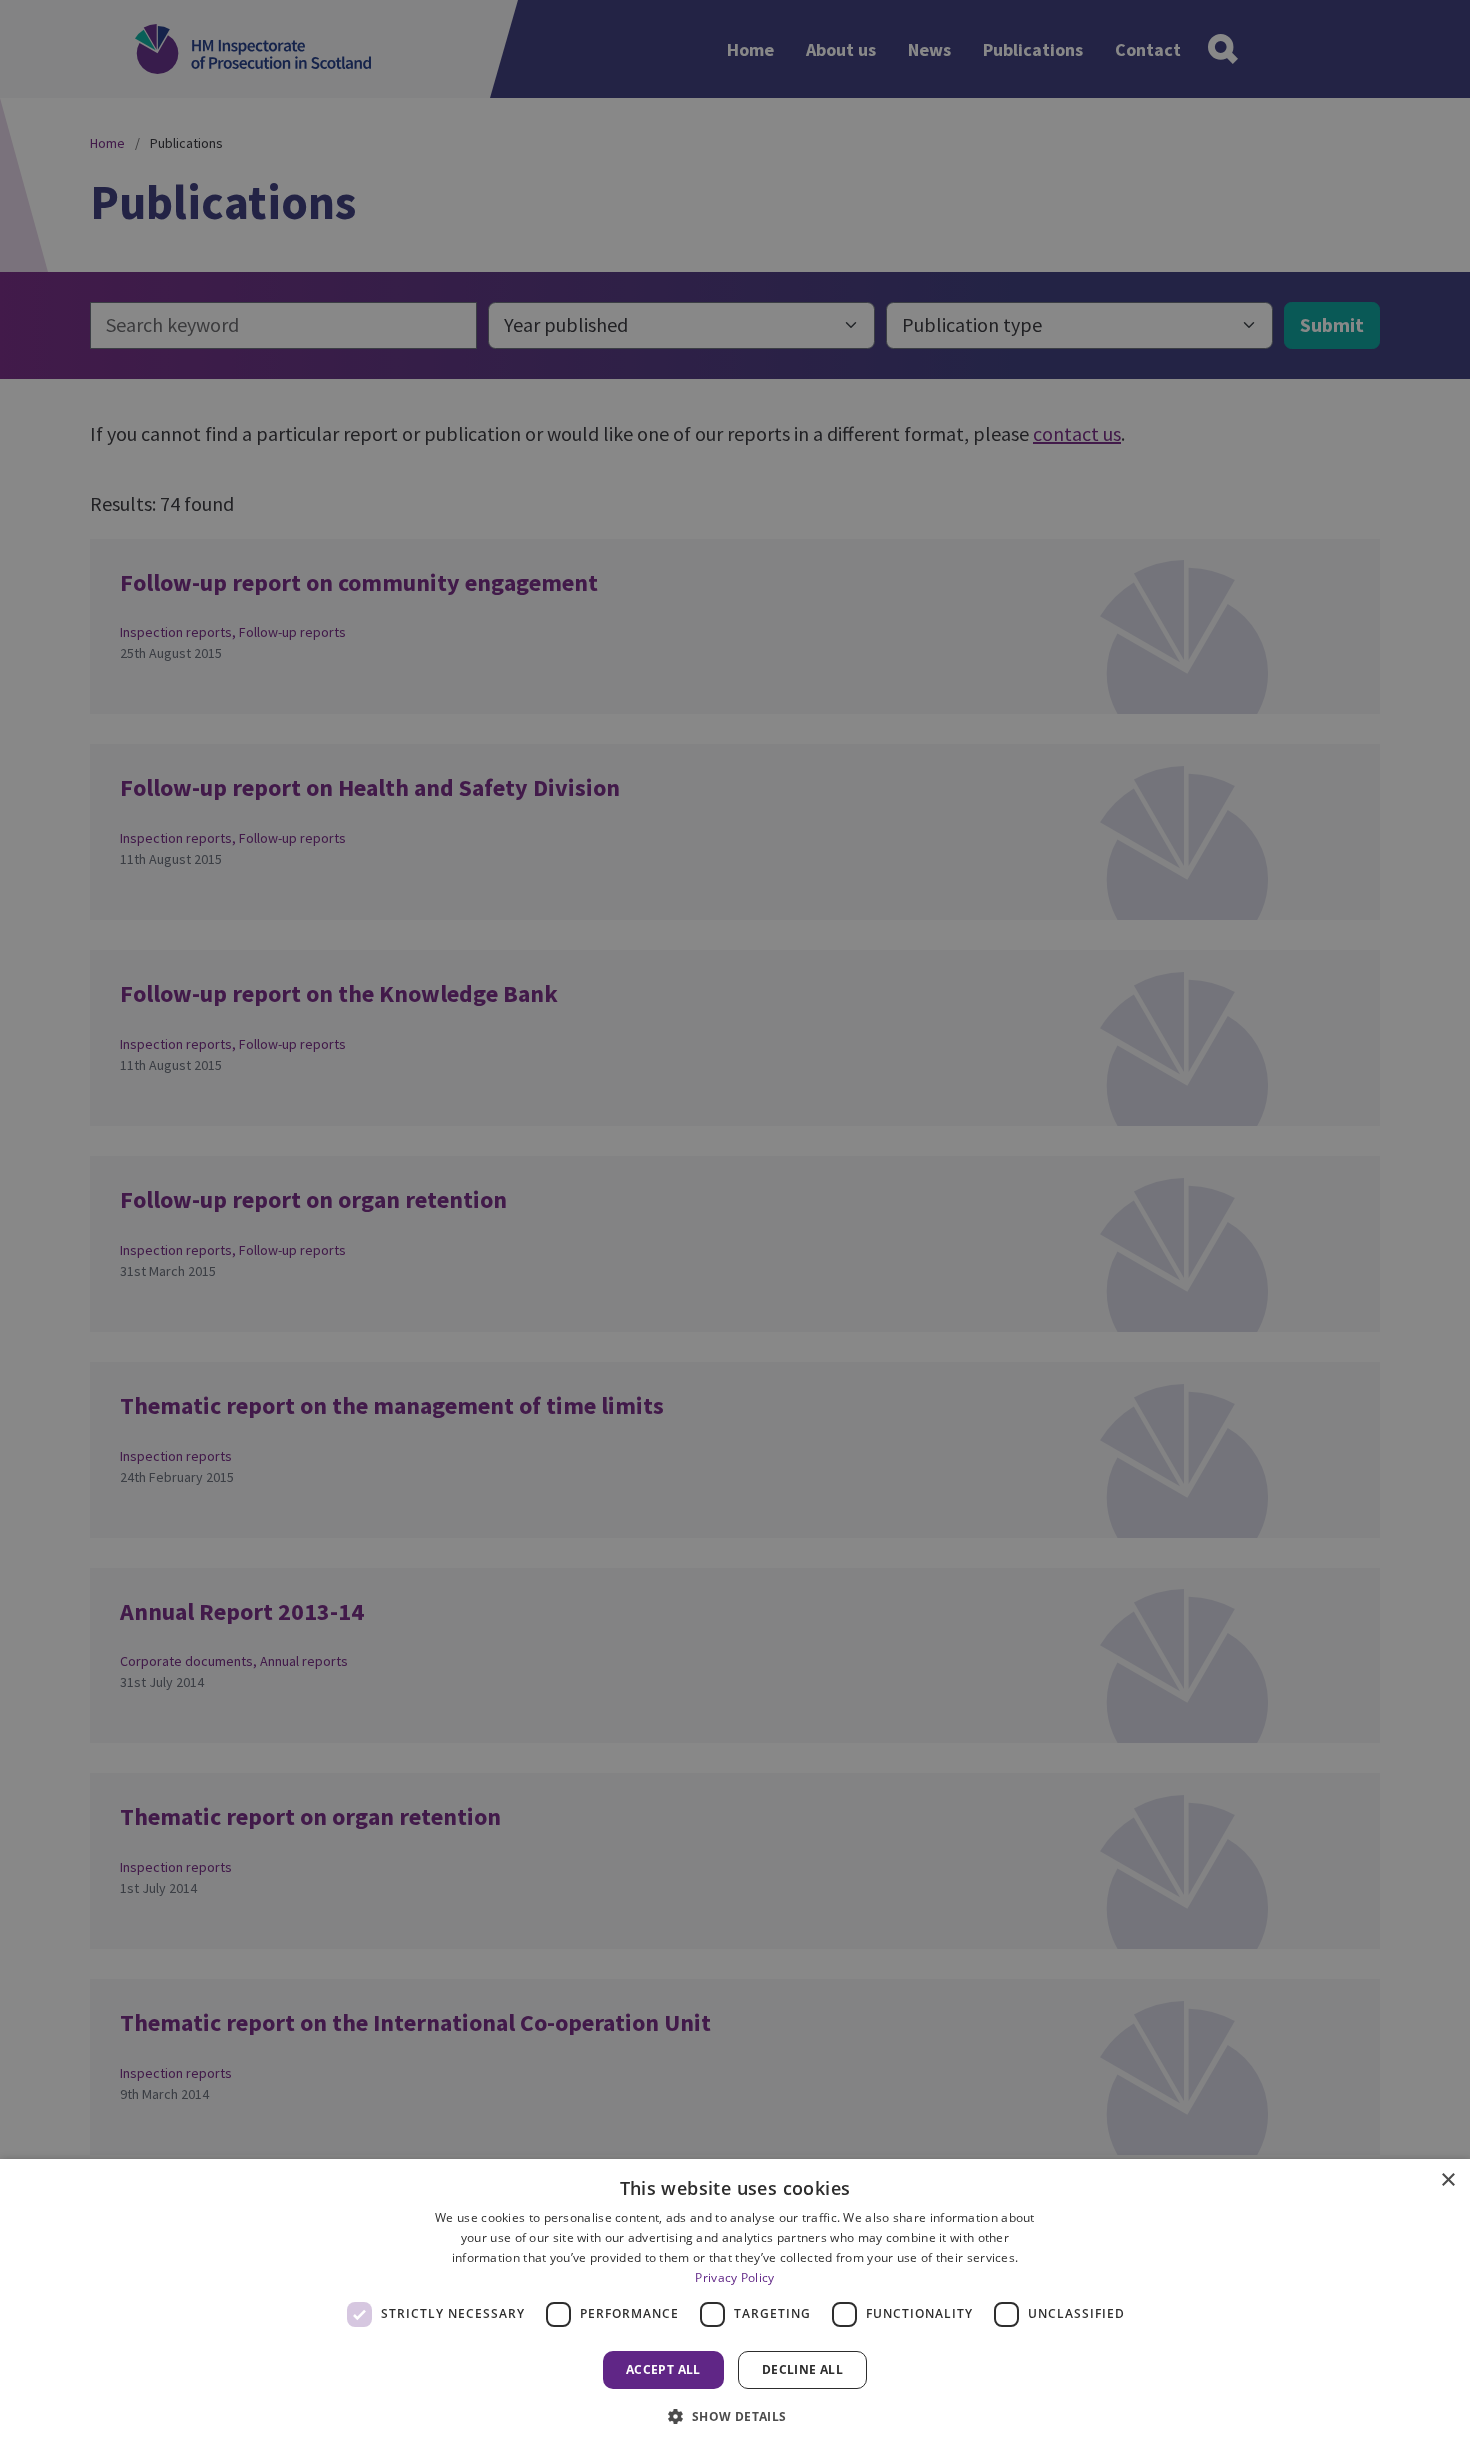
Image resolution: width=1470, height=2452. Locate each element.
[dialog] (735, 2305)
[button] (734, 2416)
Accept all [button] (663, 2369)
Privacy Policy (734, 2277)
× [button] (1447, 2180)
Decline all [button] (802, 2369)
